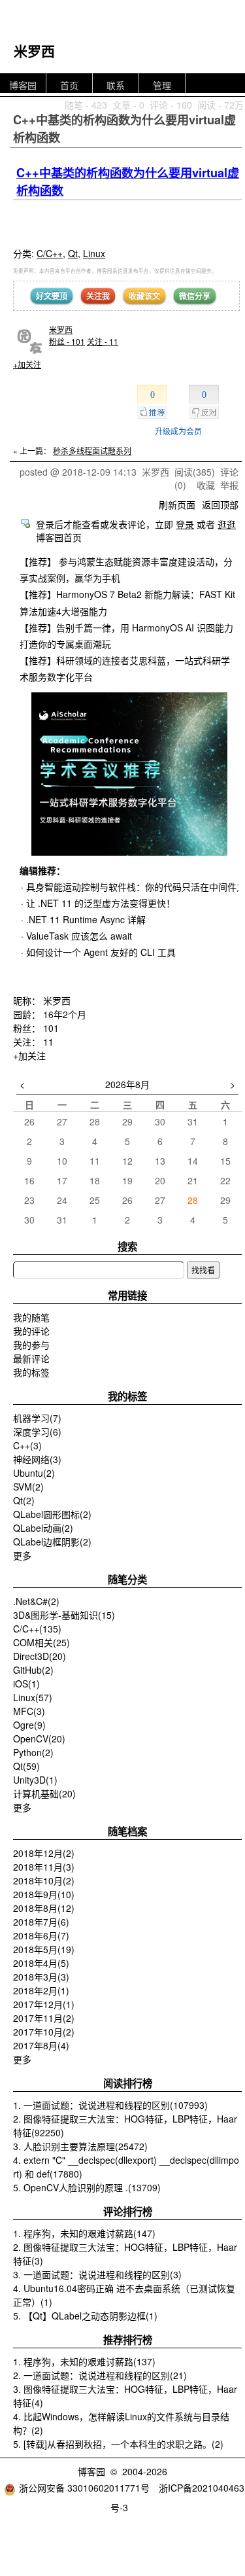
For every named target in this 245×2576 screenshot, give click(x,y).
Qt (73, 253)
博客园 (23, 85)
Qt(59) (26, 1766)
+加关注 (27, 364)
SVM (28, 1487)
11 (48, 1042)
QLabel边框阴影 (52, 1542)
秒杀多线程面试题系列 (92, 450)
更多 (22, 1555)
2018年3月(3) (41, 1977)
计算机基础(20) (44, 1793)
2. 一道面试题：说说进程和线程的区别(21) (100, 2375)
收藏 (206, 485)
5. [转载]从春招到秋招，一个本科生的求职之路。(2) (118, 2444)
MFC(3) (29, 1711)
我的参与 (31, 1345)
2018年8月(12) (44, 1908)
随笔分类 (127, 1579)
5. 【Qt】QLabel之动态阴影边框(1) (85, 2316)
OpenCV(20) (39, 1738)
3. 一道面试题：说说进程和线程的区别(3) (97, 2274)
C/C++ (50, 253)
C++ (27, 1445)
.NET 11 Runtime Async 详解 (86, 919)
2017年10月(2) (44, 2032)
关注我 (98, 296)
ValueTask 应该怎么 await (79, 936)
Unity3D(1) (35, 1780)
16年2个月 (65, 1014)
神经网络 (37, 1459)
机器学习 (37, 1418)
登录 (185, 524)
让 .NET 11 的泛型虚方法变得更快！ (101, 903)
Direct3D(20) (40, 1656)
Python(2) (33, 1752)
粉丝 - (67, 341)
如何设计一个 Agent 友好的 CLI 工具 (101, 952)
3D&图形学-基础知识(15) (64, 1615)
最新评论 (31, 1358)
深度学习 (37, 1432)
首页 (69, 85)
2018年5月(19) (44, 1949)
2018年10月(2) (44, 1880)
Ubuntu (34, 1473)
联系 (116, 85)
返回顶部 (220, 504)
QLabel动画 (43, 1528)
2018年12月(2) (44, 1853)
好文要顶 (52, 296)
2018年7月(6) (41, 1922)
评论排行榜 (128, 2212)
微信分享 (195, 296)
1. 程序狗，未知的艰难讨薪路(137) (84, 2361)
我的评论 (31, 1331)
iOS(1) (26, 1684)
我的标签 (31, 1372)
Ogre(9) (29, 1725)
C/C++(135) (37, 1629)
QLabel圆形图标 (52, 1514)
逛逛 (227, 524)
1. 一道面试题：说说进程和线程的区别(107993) (110, 2105)
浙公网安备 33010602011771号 (84, 2488)
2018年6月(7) (41, 1935)
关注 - (103, 341)
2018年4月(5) (41, 1963)
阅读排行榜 (128, 2083)
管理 (162, 85)
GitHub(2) (33, 1670)
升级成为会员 (178, 431)
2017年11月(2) (44, 2018)
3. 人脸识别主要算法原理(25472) (80, 2146)
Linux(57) (33, 1697)
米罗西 (34, 50)
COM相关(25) (41, 1642)
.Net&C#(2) (36, 1601)
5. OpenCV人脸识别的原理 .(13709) (87, 2187)
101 (51, 1028)
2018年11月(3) (44, 1867)
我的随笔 (31, 1317)
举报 (229, 485)
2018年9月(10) (44, 1894)
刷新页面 (177, 504)
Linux (94, 253)
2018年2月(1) (41, 1990)
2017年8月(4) (41, 2045)
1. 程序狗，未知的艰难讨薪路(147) (84, 2233)
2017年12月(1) (44, 2004)
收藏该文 (144, 296)
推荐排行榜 (128, 2340)
